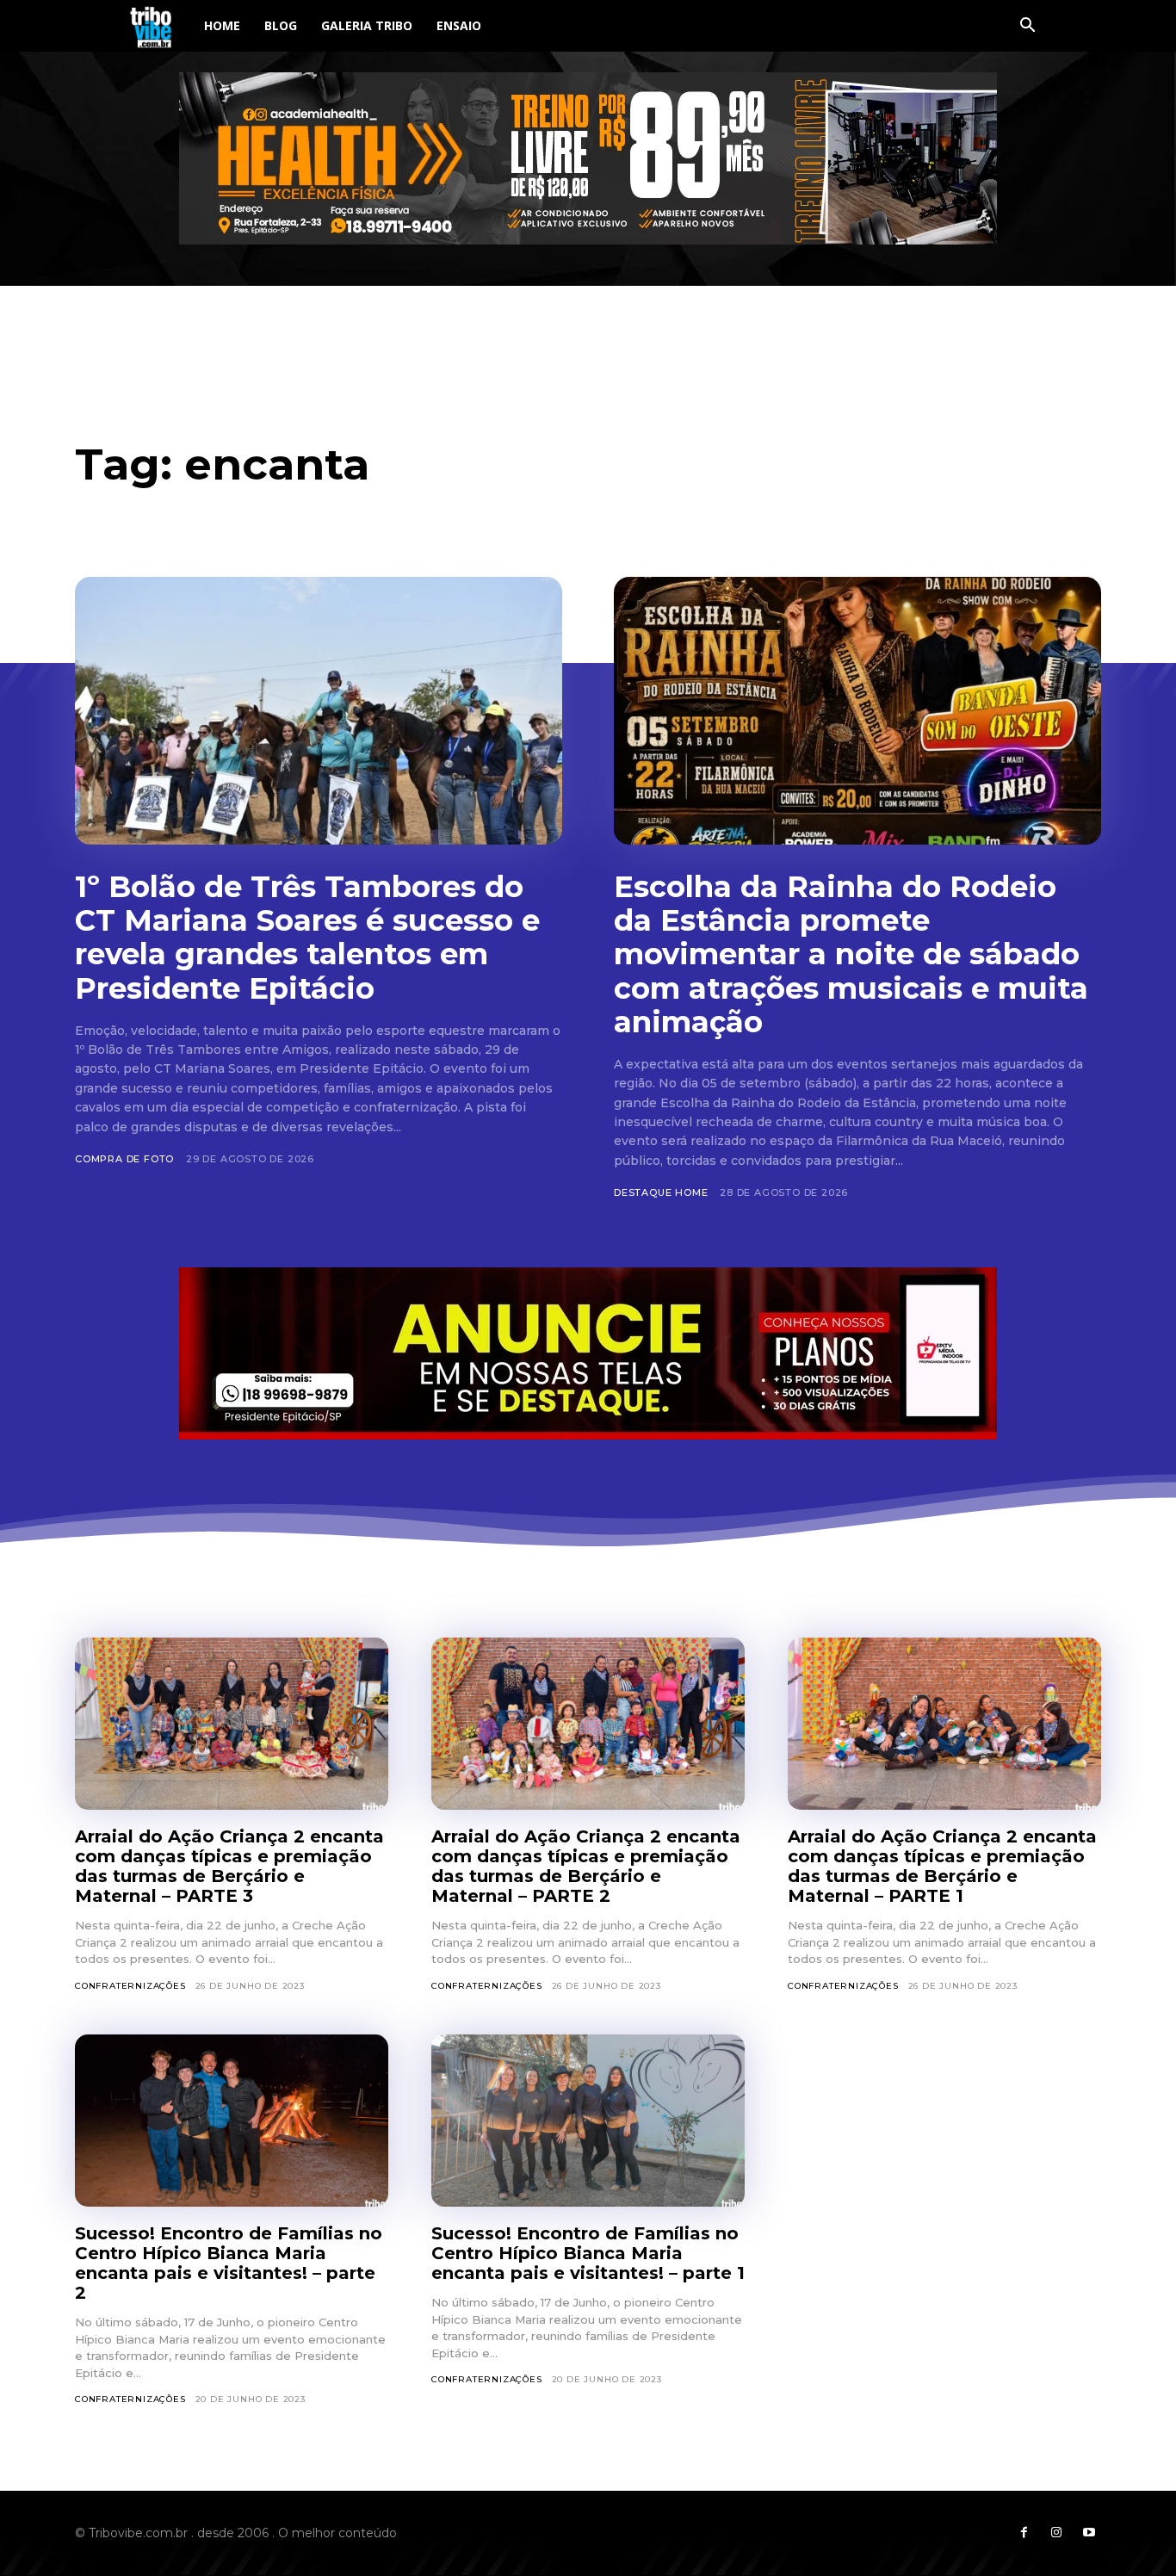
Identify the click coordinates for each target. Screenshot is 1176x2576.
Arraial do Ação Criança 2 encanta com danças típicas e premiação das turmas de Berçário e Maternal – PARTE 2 (586, 1866)
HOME (222, 25)
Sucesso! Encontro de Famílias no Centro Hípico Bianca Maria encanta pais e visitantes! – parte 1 (588, 2253)
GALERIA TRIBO (367, 25)
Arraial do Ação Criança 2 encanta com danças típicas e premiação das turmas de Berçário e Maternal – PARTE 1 (942, 1866)
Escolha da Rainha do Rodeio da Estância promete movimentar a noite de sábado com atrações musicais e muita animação (851, 954)
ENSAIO (459, 25)
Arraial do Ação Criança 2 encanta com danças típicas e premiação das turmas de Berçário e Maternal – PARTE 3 (229, 1866)
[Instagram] (1056, 2533)
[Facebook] (1024, 2533)
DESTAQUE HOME (661, 1192)
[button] (1027, 27)
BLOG (281, 25)
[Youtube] (1089, 2533)
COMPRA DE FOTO (124, 1159)
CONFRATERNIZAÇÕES (130, 1986)
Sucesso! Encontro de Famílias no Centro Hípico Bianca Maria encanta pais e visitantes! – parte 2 (229, 2263)
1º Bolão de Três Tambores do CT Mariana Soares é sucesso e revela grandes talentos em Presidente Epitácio (307, 937)
